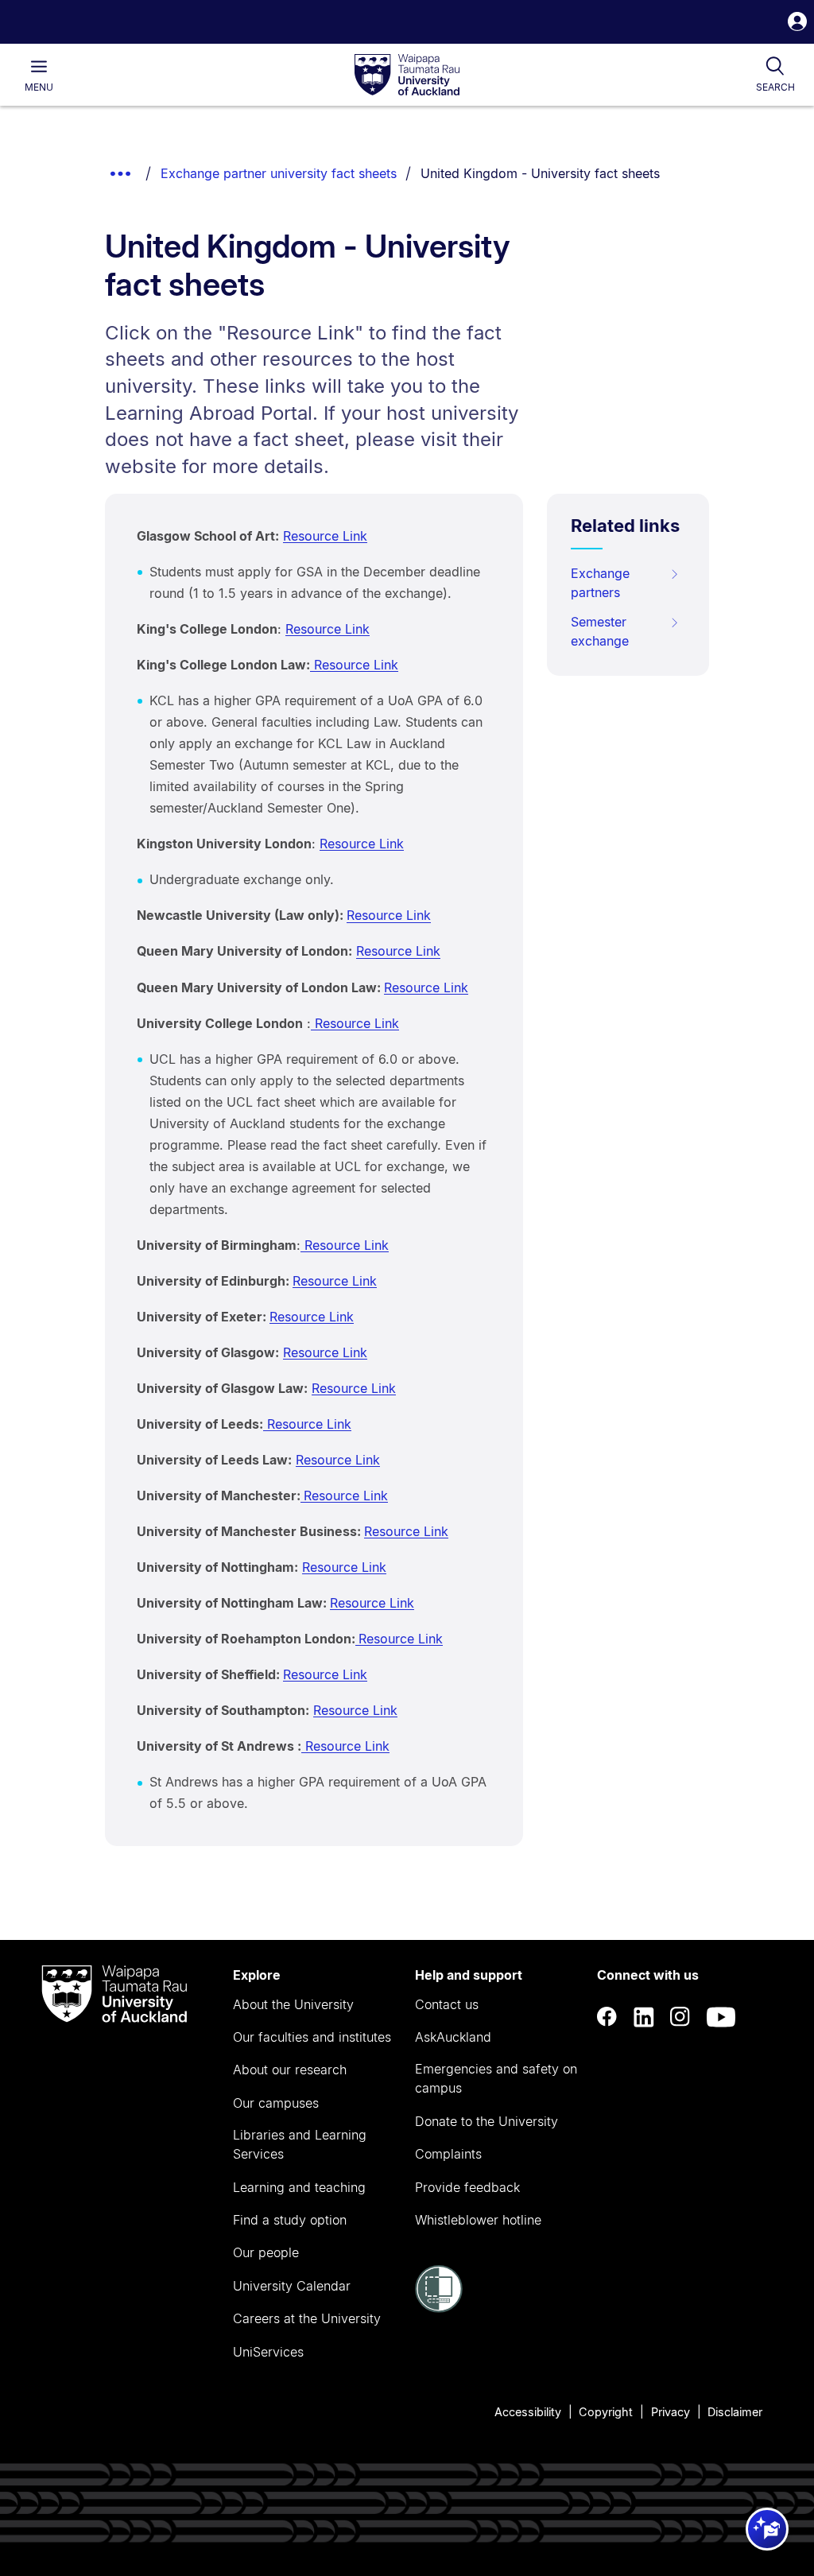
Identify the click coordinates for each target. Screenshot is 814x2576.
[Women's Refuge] (439, 2308)
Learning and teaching (299, 2187)
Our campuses (276, 2103)
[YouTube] (721, 2017)
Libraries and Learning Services (300, 2144)
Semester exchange (600, 631)
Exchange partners (600, 583)
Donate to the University (486, 2121)
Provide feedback (467, 2187)
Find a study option (290, 2220)
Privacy (671, 2412)
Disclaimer (735, 2412)
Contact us (447, 2004)
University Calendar (292, 2286)
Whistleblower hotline (478, 2220)
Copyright (606, 2412)
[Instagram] (680, 2017)
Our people (266, 2252)
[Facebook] (607, 2017)
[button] (797, 23)
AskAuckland (453, 2037)
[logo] (407, 76)
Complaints (448, 2154)
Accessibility (528, 2412)
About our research (290, 2070)
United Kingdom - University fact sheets (540, 173)
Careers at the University (307, 2318)
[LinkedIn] (644, 2017)
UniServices (268, 2352)
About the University (293, 2004)
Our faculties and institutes (312, 2037)
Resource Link (325, 536)
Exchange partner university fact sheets (279, 173)
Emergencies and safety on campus (496, 2078)
